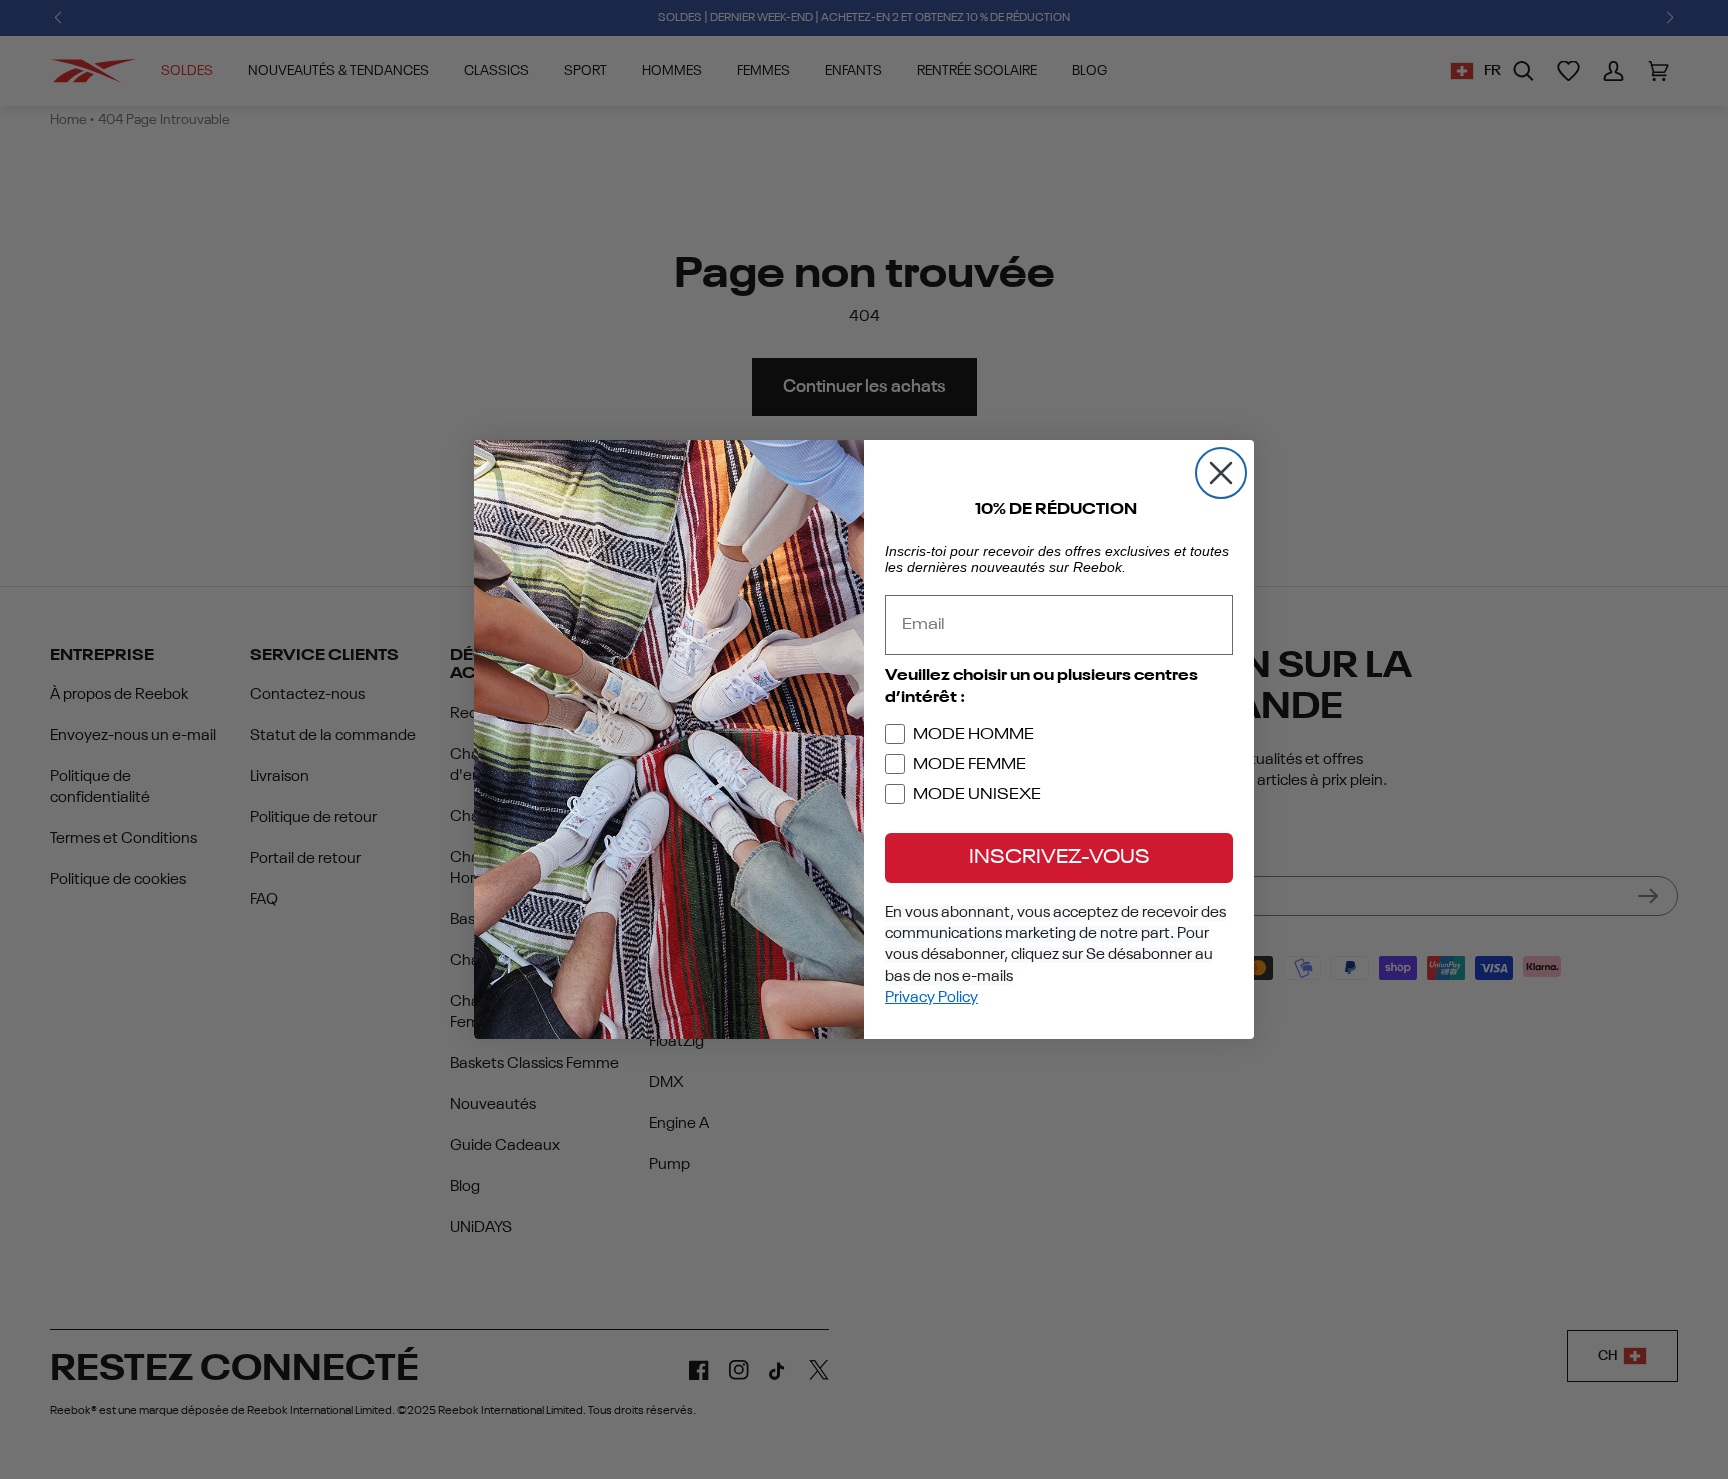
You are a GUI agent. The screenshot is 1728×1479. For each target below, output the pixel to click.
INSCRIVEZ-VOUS (1059, 858)
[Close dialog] (1221, 473)
